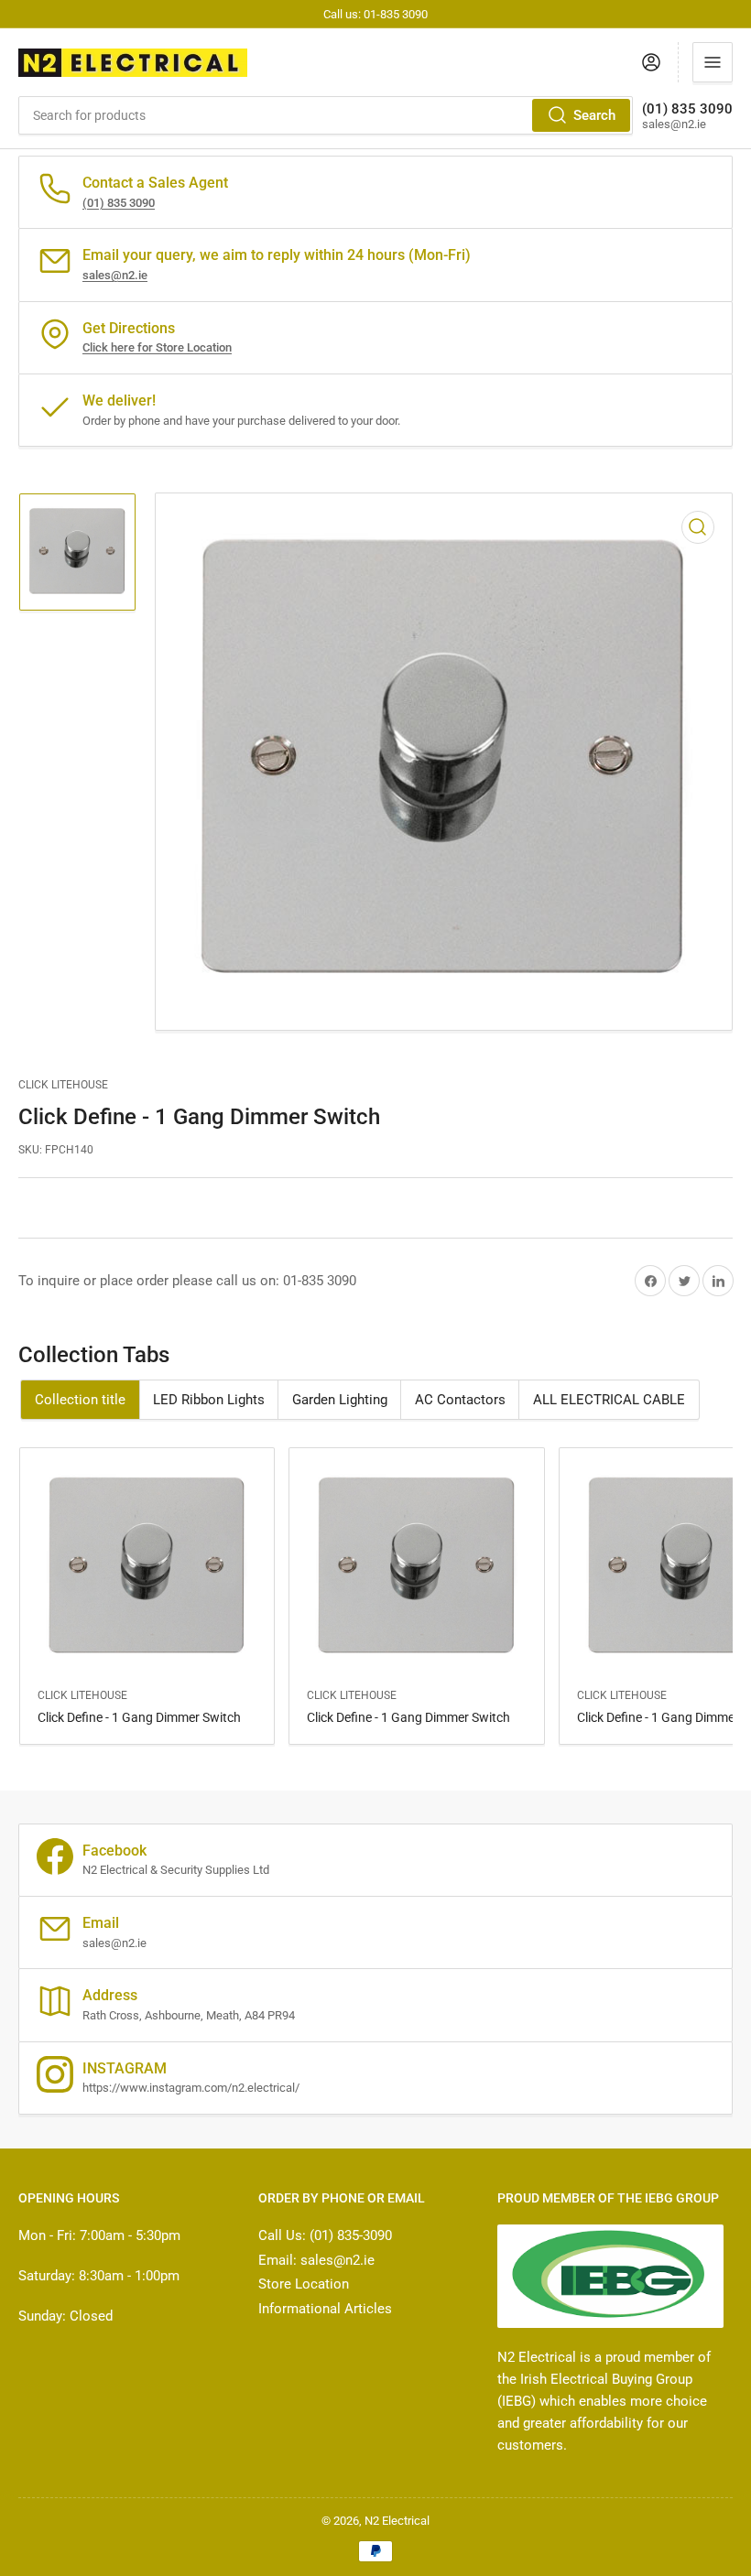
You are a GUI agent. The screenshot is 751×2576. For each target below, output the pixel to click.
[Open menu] (713, 62)
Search (594, 115)
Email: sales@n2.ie (316, 2260)
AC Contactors (460, 1400)
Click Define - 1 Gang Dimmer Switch (139, 1717)
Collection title (80, 1400)
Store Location (304, 2284)
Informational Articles (325, 2309)
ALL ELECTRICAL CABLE (609, 1400)
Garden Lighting (340, 1400)
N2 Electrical (397, 2521)
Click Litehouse (63, 1085)
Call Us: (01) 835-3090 (325, 2235)
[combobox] (326, 115)
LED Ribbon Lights (209, 1400)
